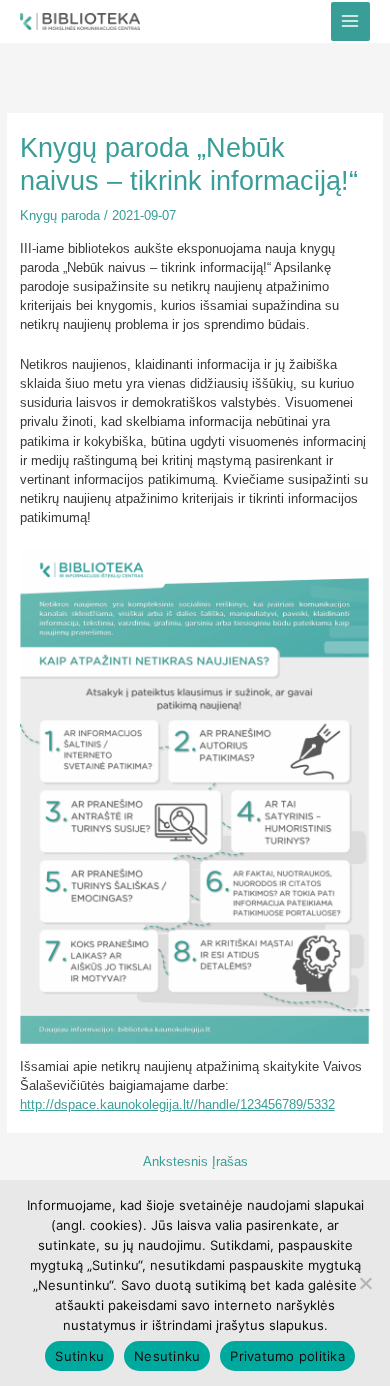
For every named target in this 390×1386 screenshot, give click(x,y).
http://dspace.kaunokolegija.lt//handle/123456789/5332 (177, 1104)
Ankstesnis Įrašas (195, 1162)
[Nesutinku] (365, 1283)
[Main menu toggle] (350, 21)
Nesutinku (167, 1356)
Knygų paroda (60, 215)
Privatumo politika (287, 1356)
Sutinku (79, 1356)
